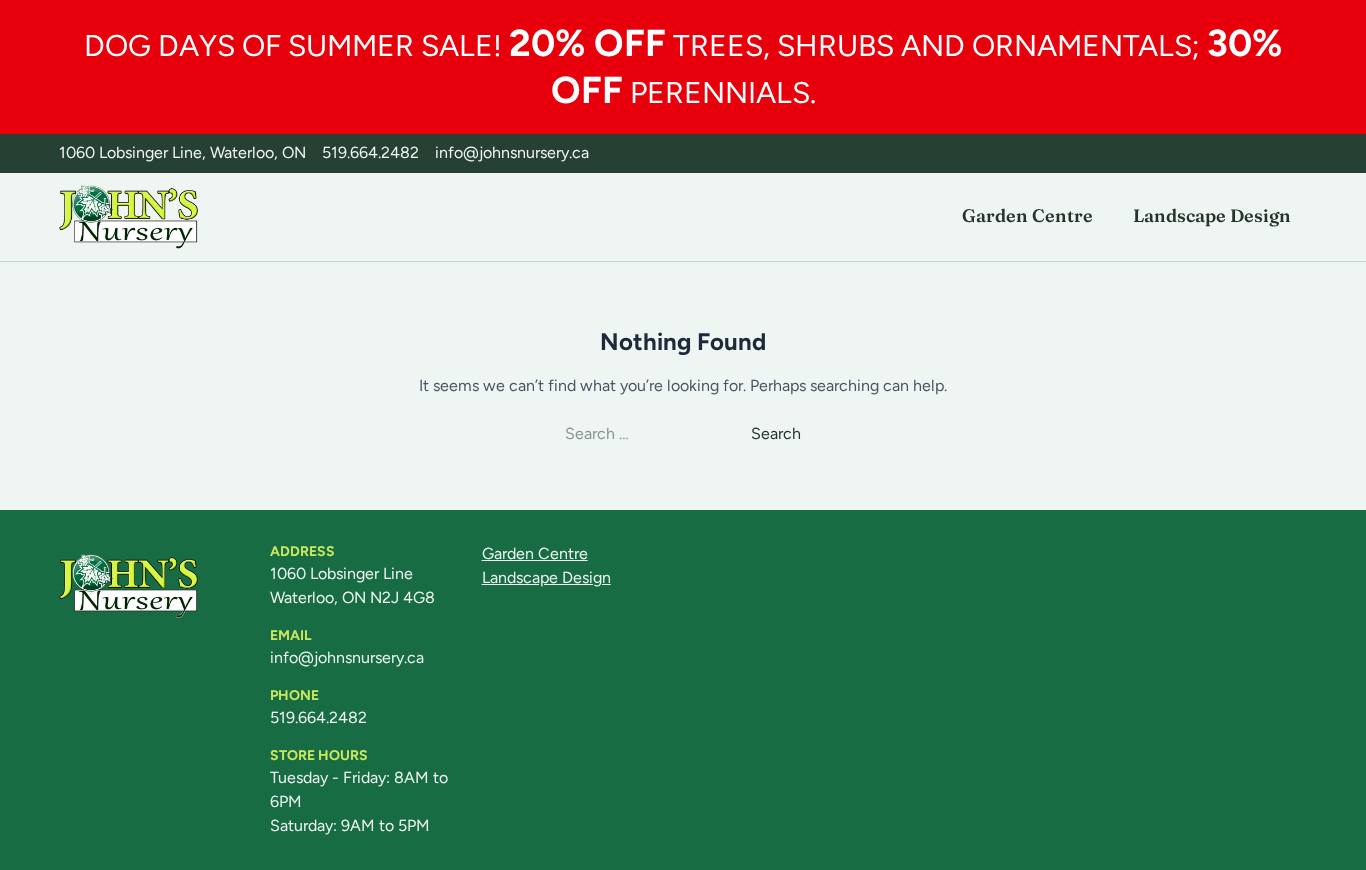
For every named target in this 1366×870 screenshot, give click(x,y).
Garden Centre (1027, 215)
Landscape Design (1212, 215)
